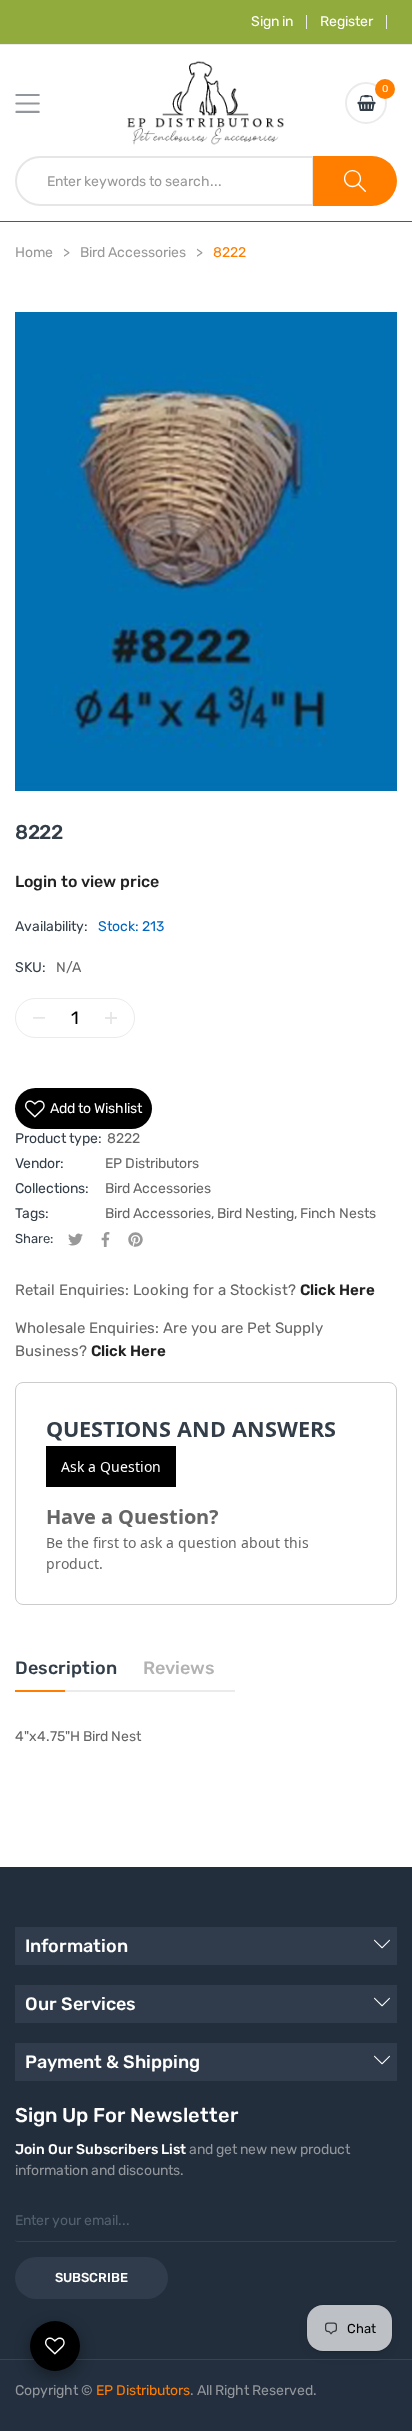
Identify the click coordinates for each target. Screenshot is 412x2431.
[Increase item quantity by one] (111, 1018)
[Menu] (40, 103)
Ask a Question (111, 1466)
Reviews (179, 1668)
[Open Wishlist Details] (55, 2346)
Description (66, 1668)
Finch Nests (338, 1213)
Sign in (272, 22)
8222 (123, 1138)
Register (346, 22)
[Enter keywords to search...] (355, 181)
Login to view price (87, 881)
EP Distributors (152, 1163)
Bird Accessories (158, 1188)
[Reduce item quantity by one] (39, 1018)
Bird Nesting (255, 1213)
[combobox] (164, 181)
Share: (34, 1238)
